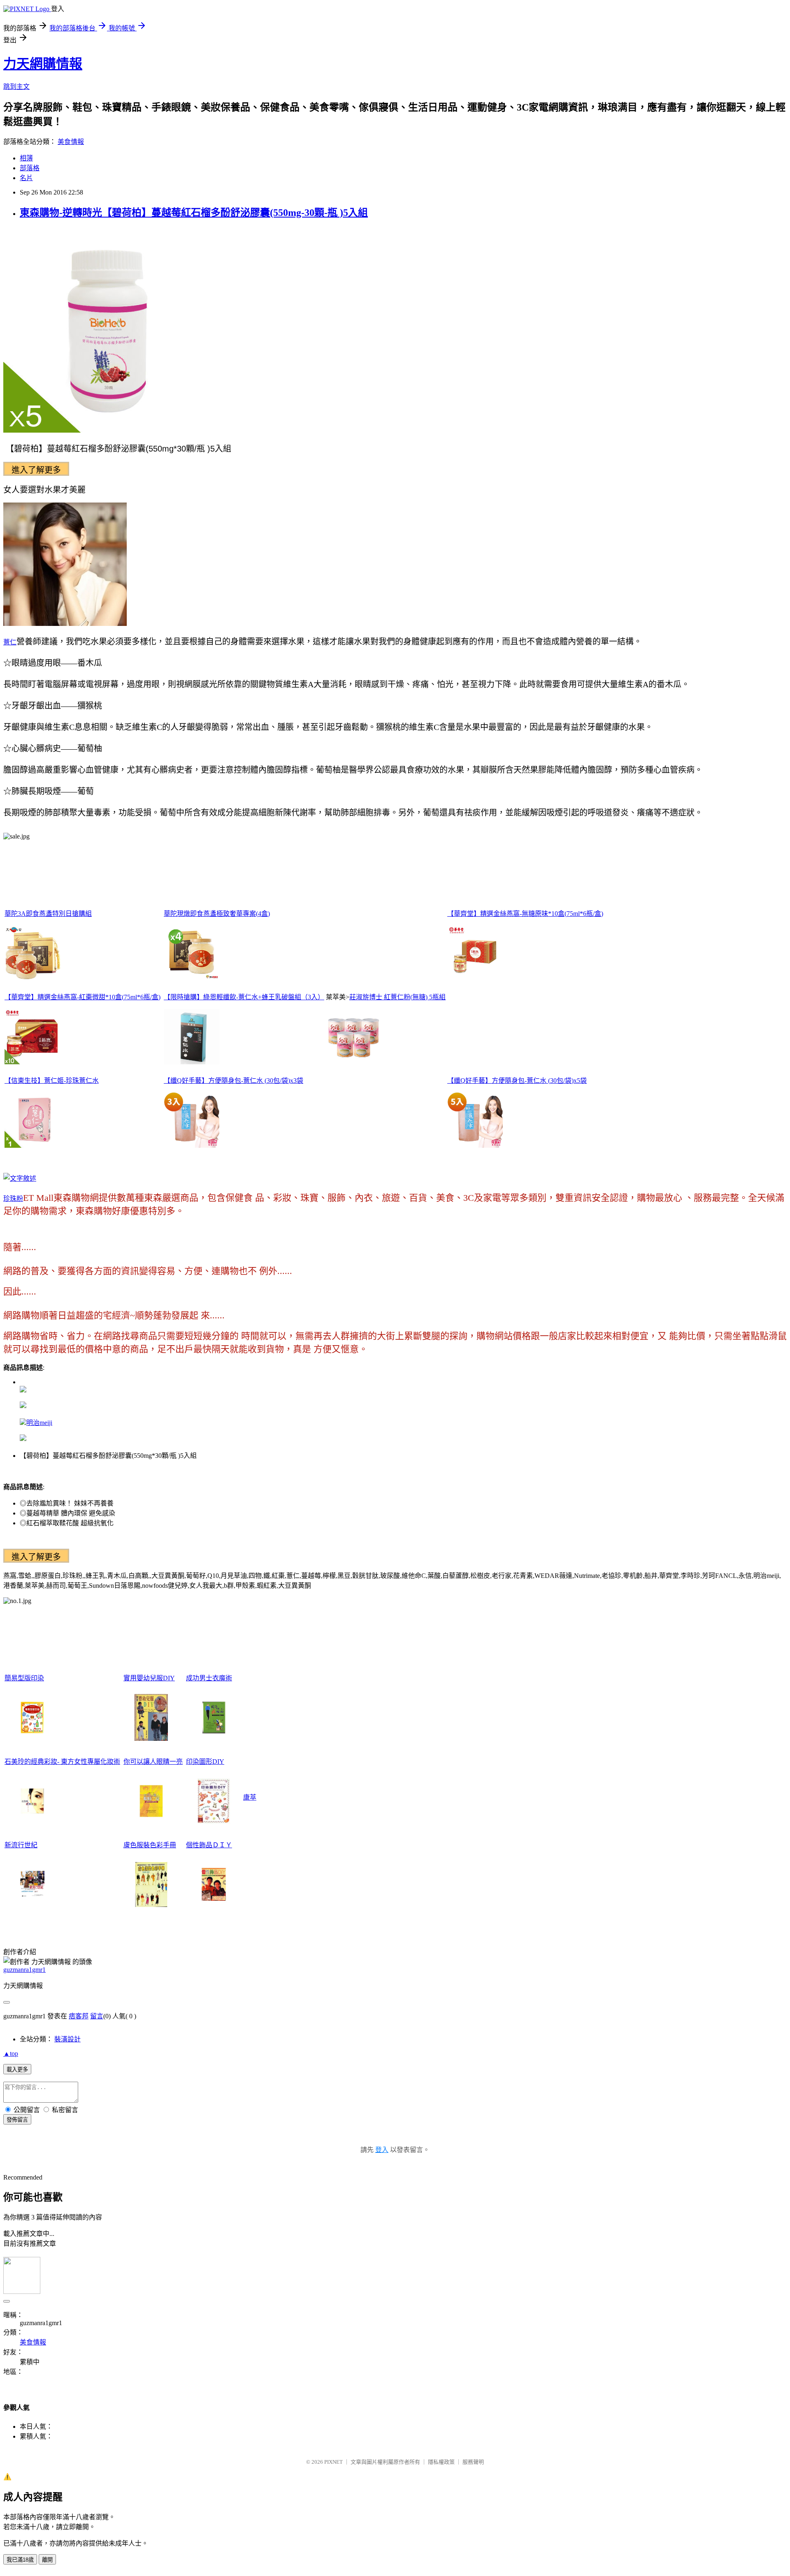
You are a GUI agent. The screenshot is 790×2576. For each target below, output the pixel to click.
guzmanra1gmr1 (24, 1970)
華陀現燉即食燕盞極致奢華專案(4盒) (217, 914)
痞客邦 (79, 2016)
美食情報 (71, 142)
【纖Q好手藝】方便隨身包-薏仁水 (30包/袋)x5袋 (517, 1081)
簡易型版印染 (24, 1678)
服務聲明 (473, 2462)
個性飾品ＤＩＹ (209, 1845)
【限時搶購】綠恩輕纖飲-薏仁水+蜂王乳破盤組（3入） (244, 997)
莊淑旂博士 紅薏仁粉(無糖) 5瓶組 (397, 997)
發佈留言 (17, 2120)
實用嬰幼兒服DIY (149, 1678)
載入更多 (17, 2070)
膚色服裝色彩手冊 (150, 1845)
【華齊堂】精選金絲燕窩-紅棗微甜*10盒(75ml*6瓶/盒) (82, 997)
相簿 (26, 158)
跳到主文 (16, 87)
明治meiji (39, 1423)
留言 (97, 2016)
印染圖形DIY (205, 1762)
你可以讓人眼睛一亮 (153, 1762)
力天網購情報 (43, 64)
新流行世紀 (21, 1845)
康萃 (250, 1797)
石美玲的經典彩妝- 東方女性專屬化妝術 (62, 1762)
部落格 (30, 168)
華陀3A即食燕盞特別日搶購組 (48, 914)
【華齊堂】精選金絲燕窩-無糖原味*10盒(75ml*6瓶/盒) (525, 914)
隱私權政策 (441, 2462)
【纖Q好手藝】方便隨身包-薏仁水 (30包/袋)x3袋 (234, 1081)
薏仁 (10, 642)
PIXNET (333, 2462)
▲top (11, 2054)
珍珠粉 (13, 1199)
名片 (26, 178)
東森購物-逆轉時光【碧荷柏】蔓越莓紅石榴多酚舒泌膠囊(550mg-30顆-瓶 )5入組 (194, 213)
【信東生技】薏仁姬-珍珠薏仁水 (52, 1081)
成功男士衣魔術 (209, 1678)
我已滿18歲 (20, 2560)
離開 (47, 2560)
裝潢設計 (67, 2039)
